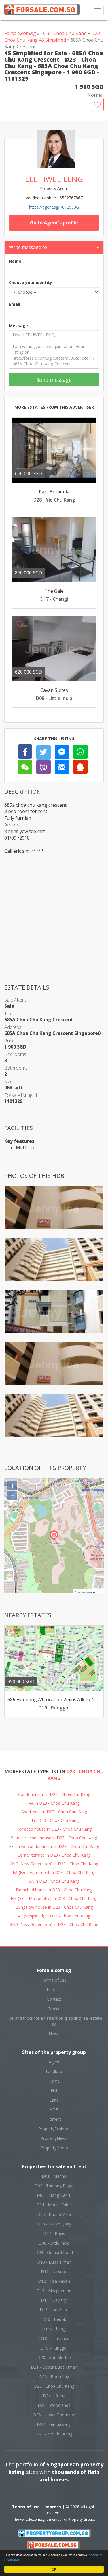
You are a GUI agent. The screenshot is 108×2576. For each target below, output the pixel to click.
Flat (54, 2091)
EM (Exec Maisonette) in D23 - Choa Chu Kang (54, 1898)
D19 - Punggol (54, 2348)
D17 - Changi (54, 2329)
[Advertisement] (54, 929)
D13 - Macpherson (54, 2291)
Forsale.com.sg (20, 33)
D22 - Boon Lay (54, 2377)
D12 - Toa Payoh (54, 2281)
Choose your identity (31, 282)
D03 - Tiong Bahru (54, 2195)
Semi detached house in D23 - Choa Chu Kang (54, 1838)
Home (54, 2081)
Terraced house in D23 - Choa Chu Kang (54, 1829)
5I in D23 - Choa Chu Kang (54, 1820)
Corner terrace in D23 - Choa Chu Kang (54, 1855)
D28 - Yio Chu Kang (54, 2434)
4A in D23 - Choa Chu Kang (54, 1803)
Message (18, 326)
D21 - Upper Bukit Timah (54, 2367)
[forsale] (53, 2544)
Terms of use (54, 1980)
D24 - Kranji (54, 2396)
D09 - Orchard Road (54, 2252)
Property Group (81, 2519)
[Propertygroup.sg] (55, 2533)
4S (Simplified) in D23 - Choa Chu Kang (54, 1916)
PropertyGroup (54, 2148)
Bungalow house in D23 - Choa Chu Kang (54, 1907)
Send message (54, 380)
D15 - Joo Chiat (54, 2310)
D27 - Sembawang (54, 2424)
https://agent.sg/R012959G (54, 207)
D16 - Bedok (54, 2319)
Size (8, 1081)
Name (15, 261)
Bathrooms (16, 1068)
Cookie (54, 2009)
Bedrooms (15, 1054)
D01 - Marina (54, 2176)
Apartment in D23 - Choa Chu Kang (54, 1812)
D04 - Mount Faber (54, 2205)
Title (8, 1014)
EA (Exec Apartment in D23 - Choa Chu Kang (54, 1872)
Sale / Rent (15, 1000)
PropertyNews (54, 2138)
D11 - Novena (54, 2272)
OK (54, 2569)
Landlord (54, 2071)
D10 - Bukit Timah (54, 2262)
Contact (54, 1999)
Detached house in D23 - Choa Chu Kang (54, 1890)
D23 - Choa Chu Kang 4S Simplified (54, 37)
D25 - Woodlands (54, 2405)
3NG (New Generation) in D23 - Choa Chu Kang (54, 1924)
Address (13, 1027)
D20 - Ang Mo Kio (54, 2357)
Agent (54, 2062)
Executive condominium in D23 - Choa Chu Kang (54, 1846)
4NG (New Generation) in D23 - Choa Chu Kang (54, 1864)
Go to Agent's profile (54, 223)
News (54, 2034)
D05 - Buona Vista (54, 2214)
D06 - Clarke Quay (54, 2224)
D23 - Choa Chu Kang (64, 33)
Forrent (54, 2119)
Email (15, 304)
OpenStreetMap (84, 1592)
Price (10, 1041)
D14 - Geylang (54, 2300)
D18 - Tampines (54, 2338)
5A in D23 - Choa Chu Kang (54, 1881)
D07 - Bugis (54, 2233)
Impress (54, 1990)
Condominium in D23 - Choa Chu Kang (54, 1794)
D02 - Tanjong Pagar (54, 2186)
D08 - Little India (54, 2243)
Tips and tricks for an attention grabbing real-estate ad (54, 2021)
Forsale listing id (21, 1095)
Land (54, 2100)
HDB (54, 2110)
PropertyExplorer (54, 2129)
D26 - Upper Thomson (54, 2415)
